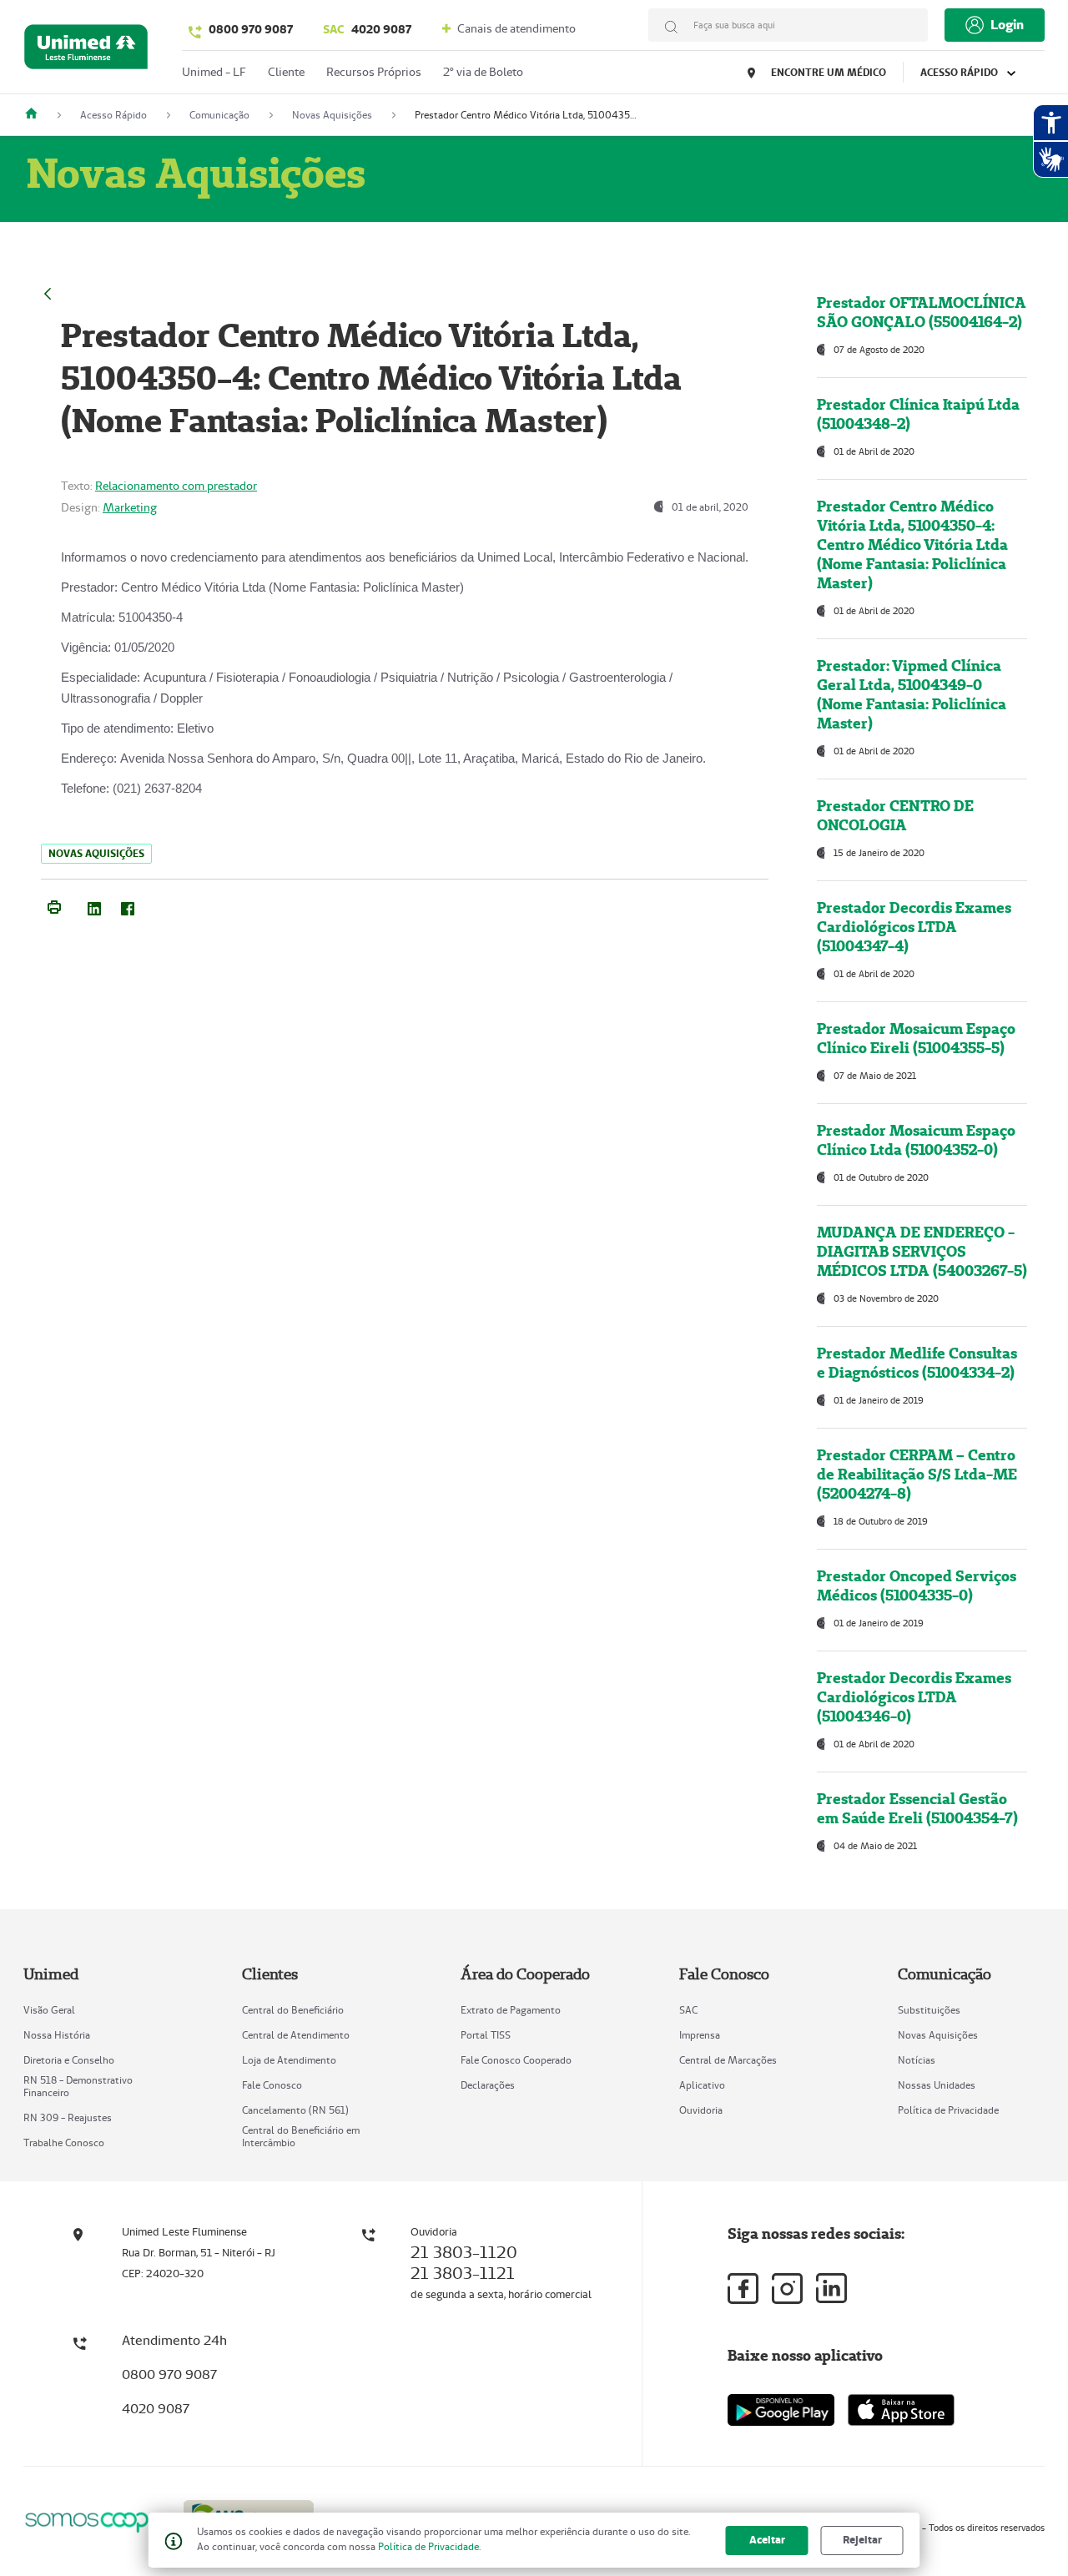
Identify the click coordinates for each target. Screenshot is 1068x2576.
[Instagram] (787, 2289)
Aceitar (767, 2540)
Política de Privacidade (948, 2110)
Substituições (929, 2010)
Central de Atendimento (296, 2035)
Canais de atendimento (515, 28)
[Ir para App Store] (901, 2410)
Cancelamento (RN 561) (295, 2110)
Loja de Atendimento (289, 2060)
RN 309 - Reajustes (68, 2117)
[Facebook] (128, 905)
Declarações (488, 2085)
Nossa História (57, 2035)
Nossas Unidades (937, 2085)
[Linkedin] (831, 2288)
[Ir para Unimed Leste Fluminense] (86, 50)
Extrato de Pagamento (511, 2010)
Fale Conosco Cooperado (516, 2060)
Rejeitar (862, 2540)
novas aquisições (96, 853)
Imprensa (700, 2035)
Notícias (917, 2060)
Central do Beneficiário (293, 2010)
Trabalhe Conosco (64, 2142)
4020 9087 (367, 29)
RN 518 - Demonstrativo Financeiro (78, 2086)
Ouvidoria (701, 2110)
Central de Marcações (728, 2060)
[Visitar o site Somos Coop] (93, 2520)
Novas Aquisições (938, 2035)
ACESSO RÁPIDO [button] (960, 72)
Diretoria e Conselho (69, 2060)
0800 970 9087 (251, 29)
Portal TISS (486, 2035)
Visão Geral (49, 2010)
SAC (688, 2010)
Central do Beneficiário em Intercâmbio (301, 2136)
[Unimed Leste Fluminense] (38, 115)
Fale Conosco (272, 2085)
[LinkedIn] (94, 905)
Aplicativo (702, 2085)
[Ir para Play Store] (781, 2410)
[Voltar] (48, 292)
